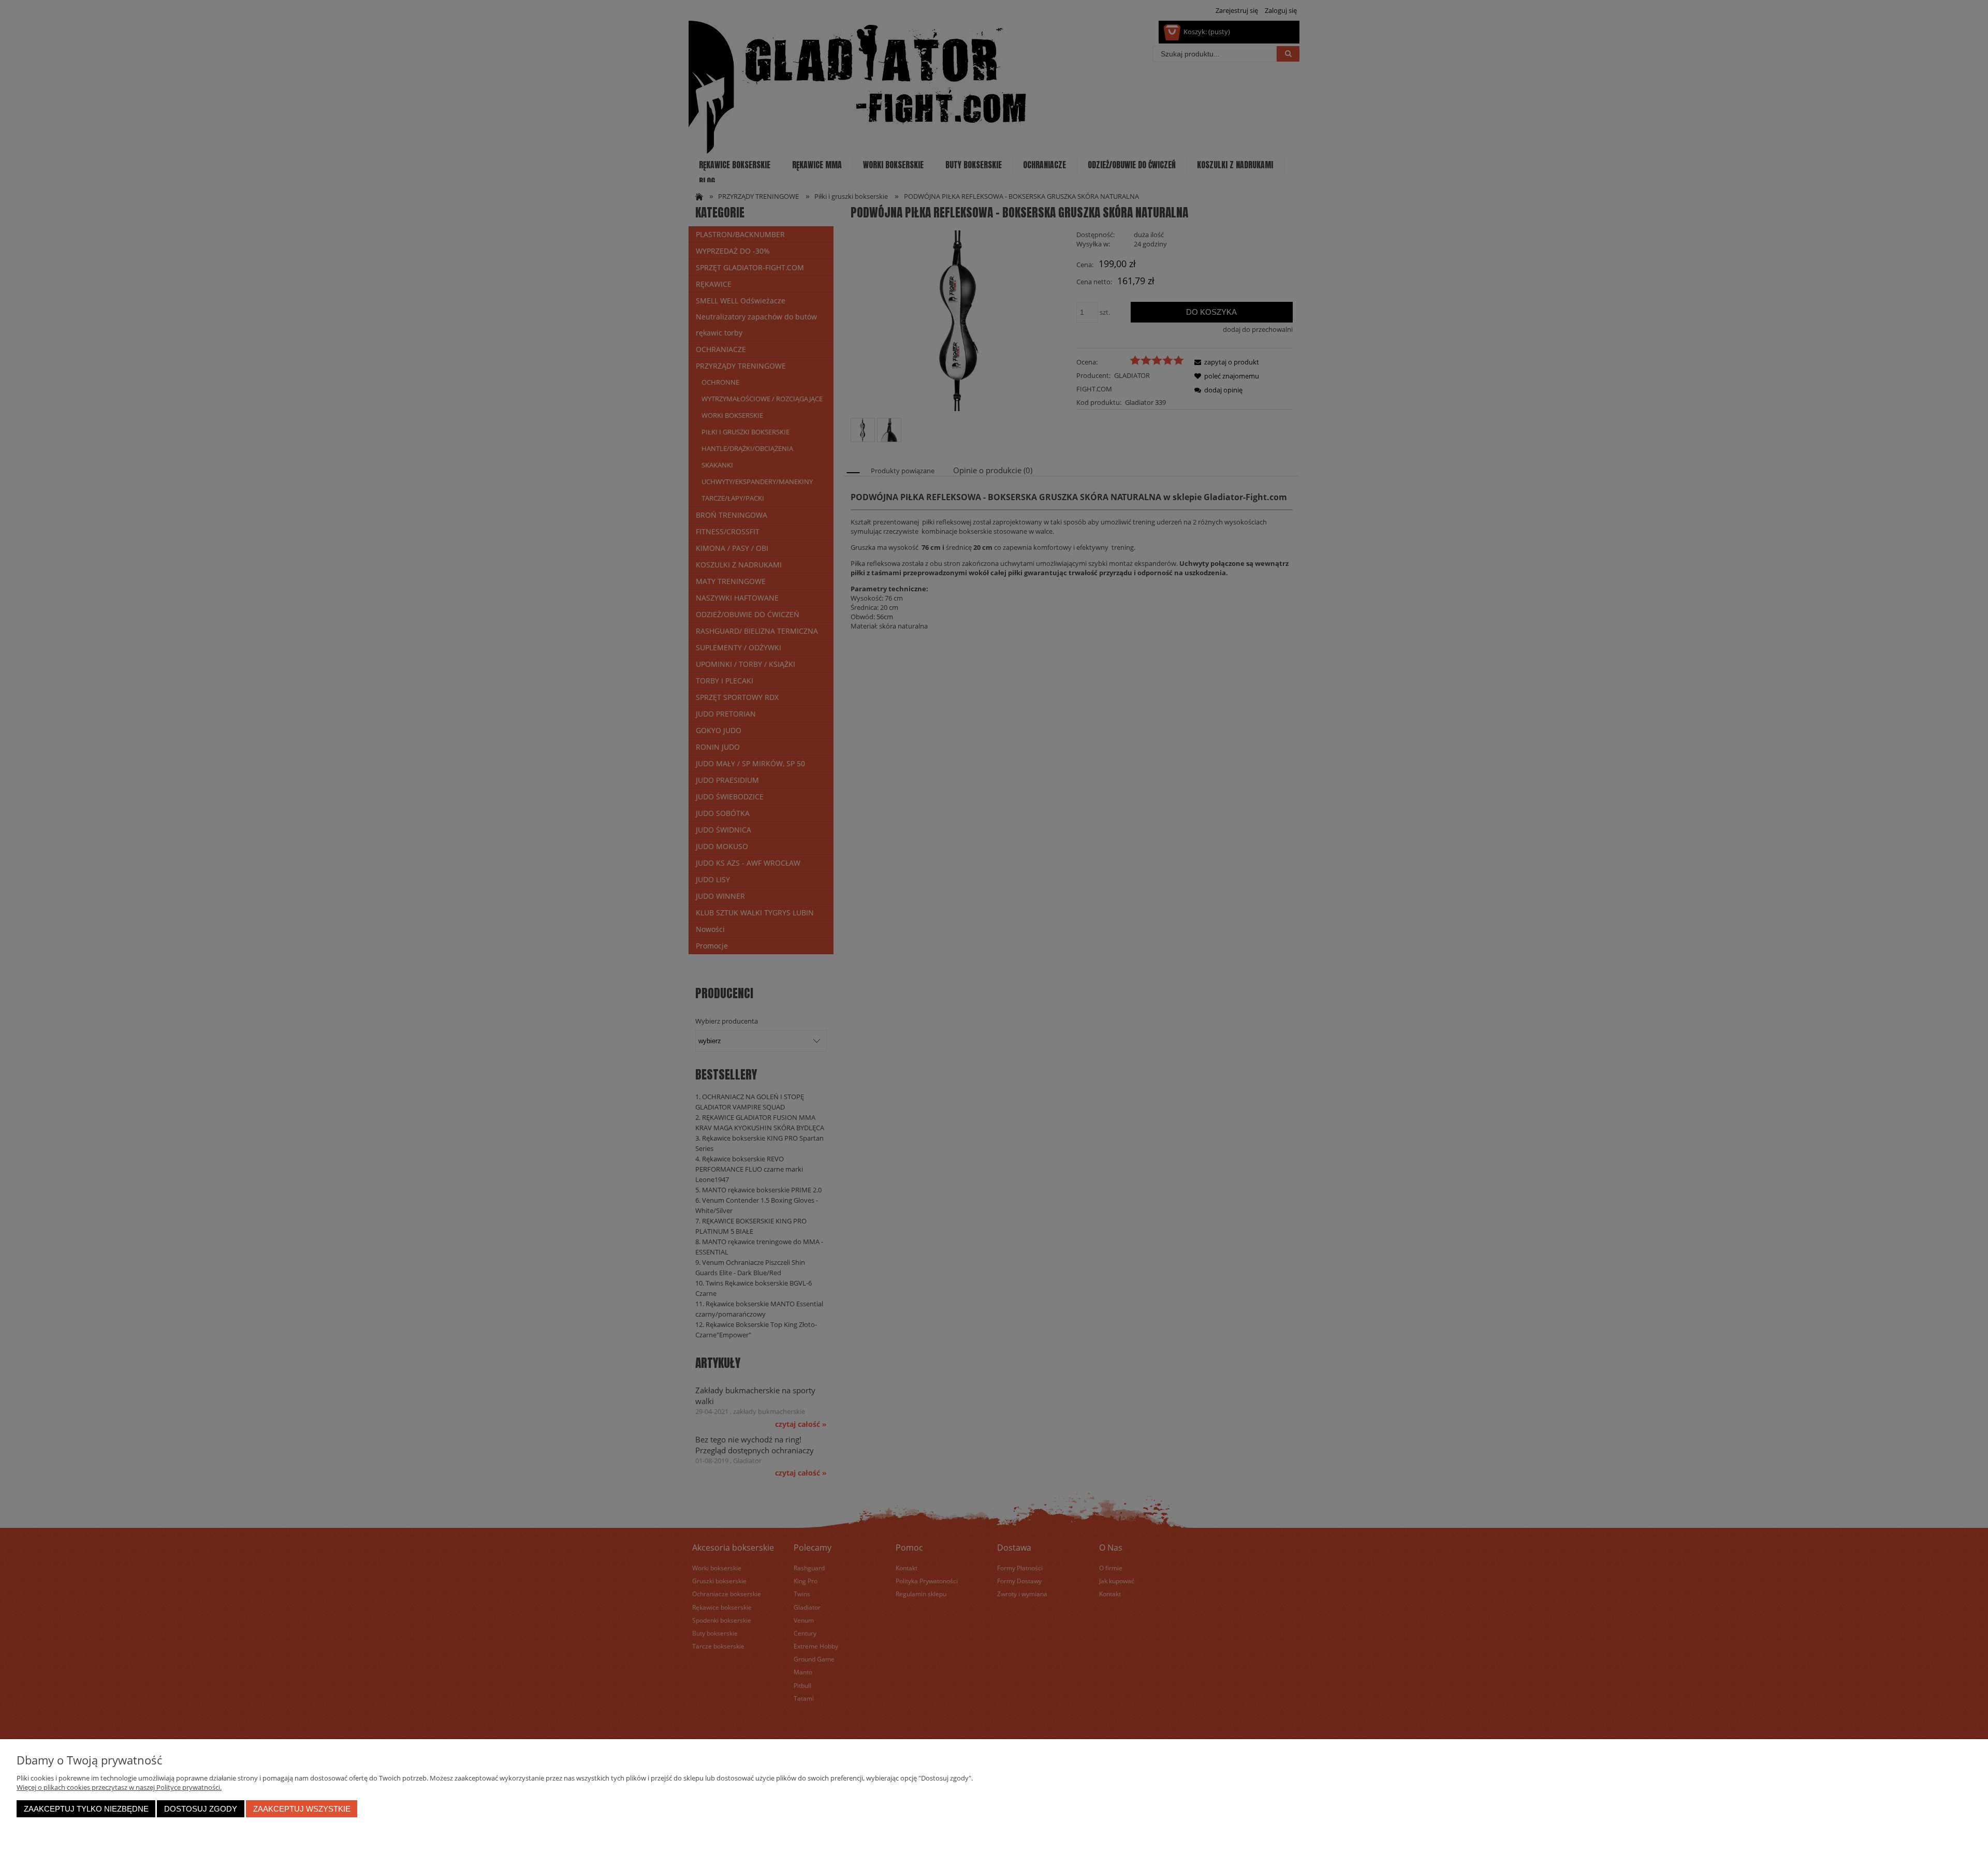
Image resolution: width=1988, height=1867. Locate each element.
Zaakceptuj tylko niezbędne (86, 1809)
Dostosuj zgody (201, 1809)
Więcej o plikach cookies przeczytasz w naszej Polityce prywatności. (119, 1787)
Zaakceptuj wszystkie (302, 1809)
